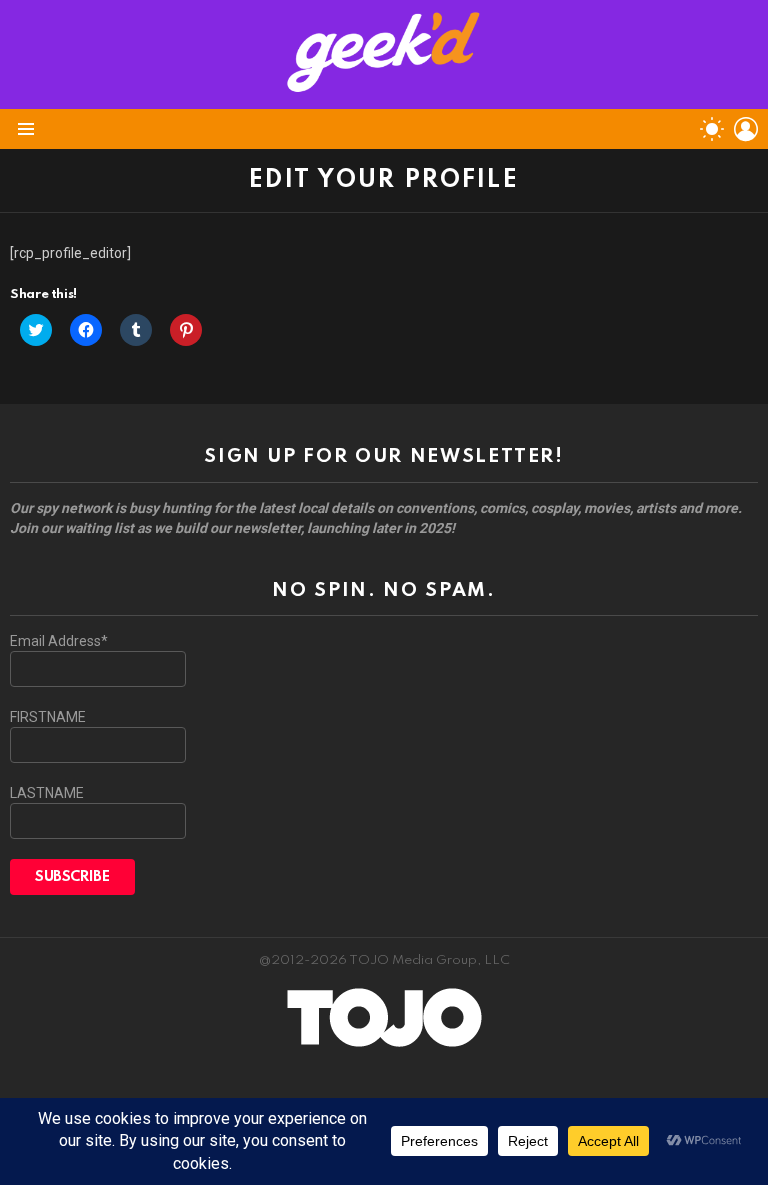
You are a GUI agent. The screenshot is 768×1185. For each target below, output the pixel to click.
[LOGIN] (746, 129)
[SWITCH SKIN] (712, 129)
